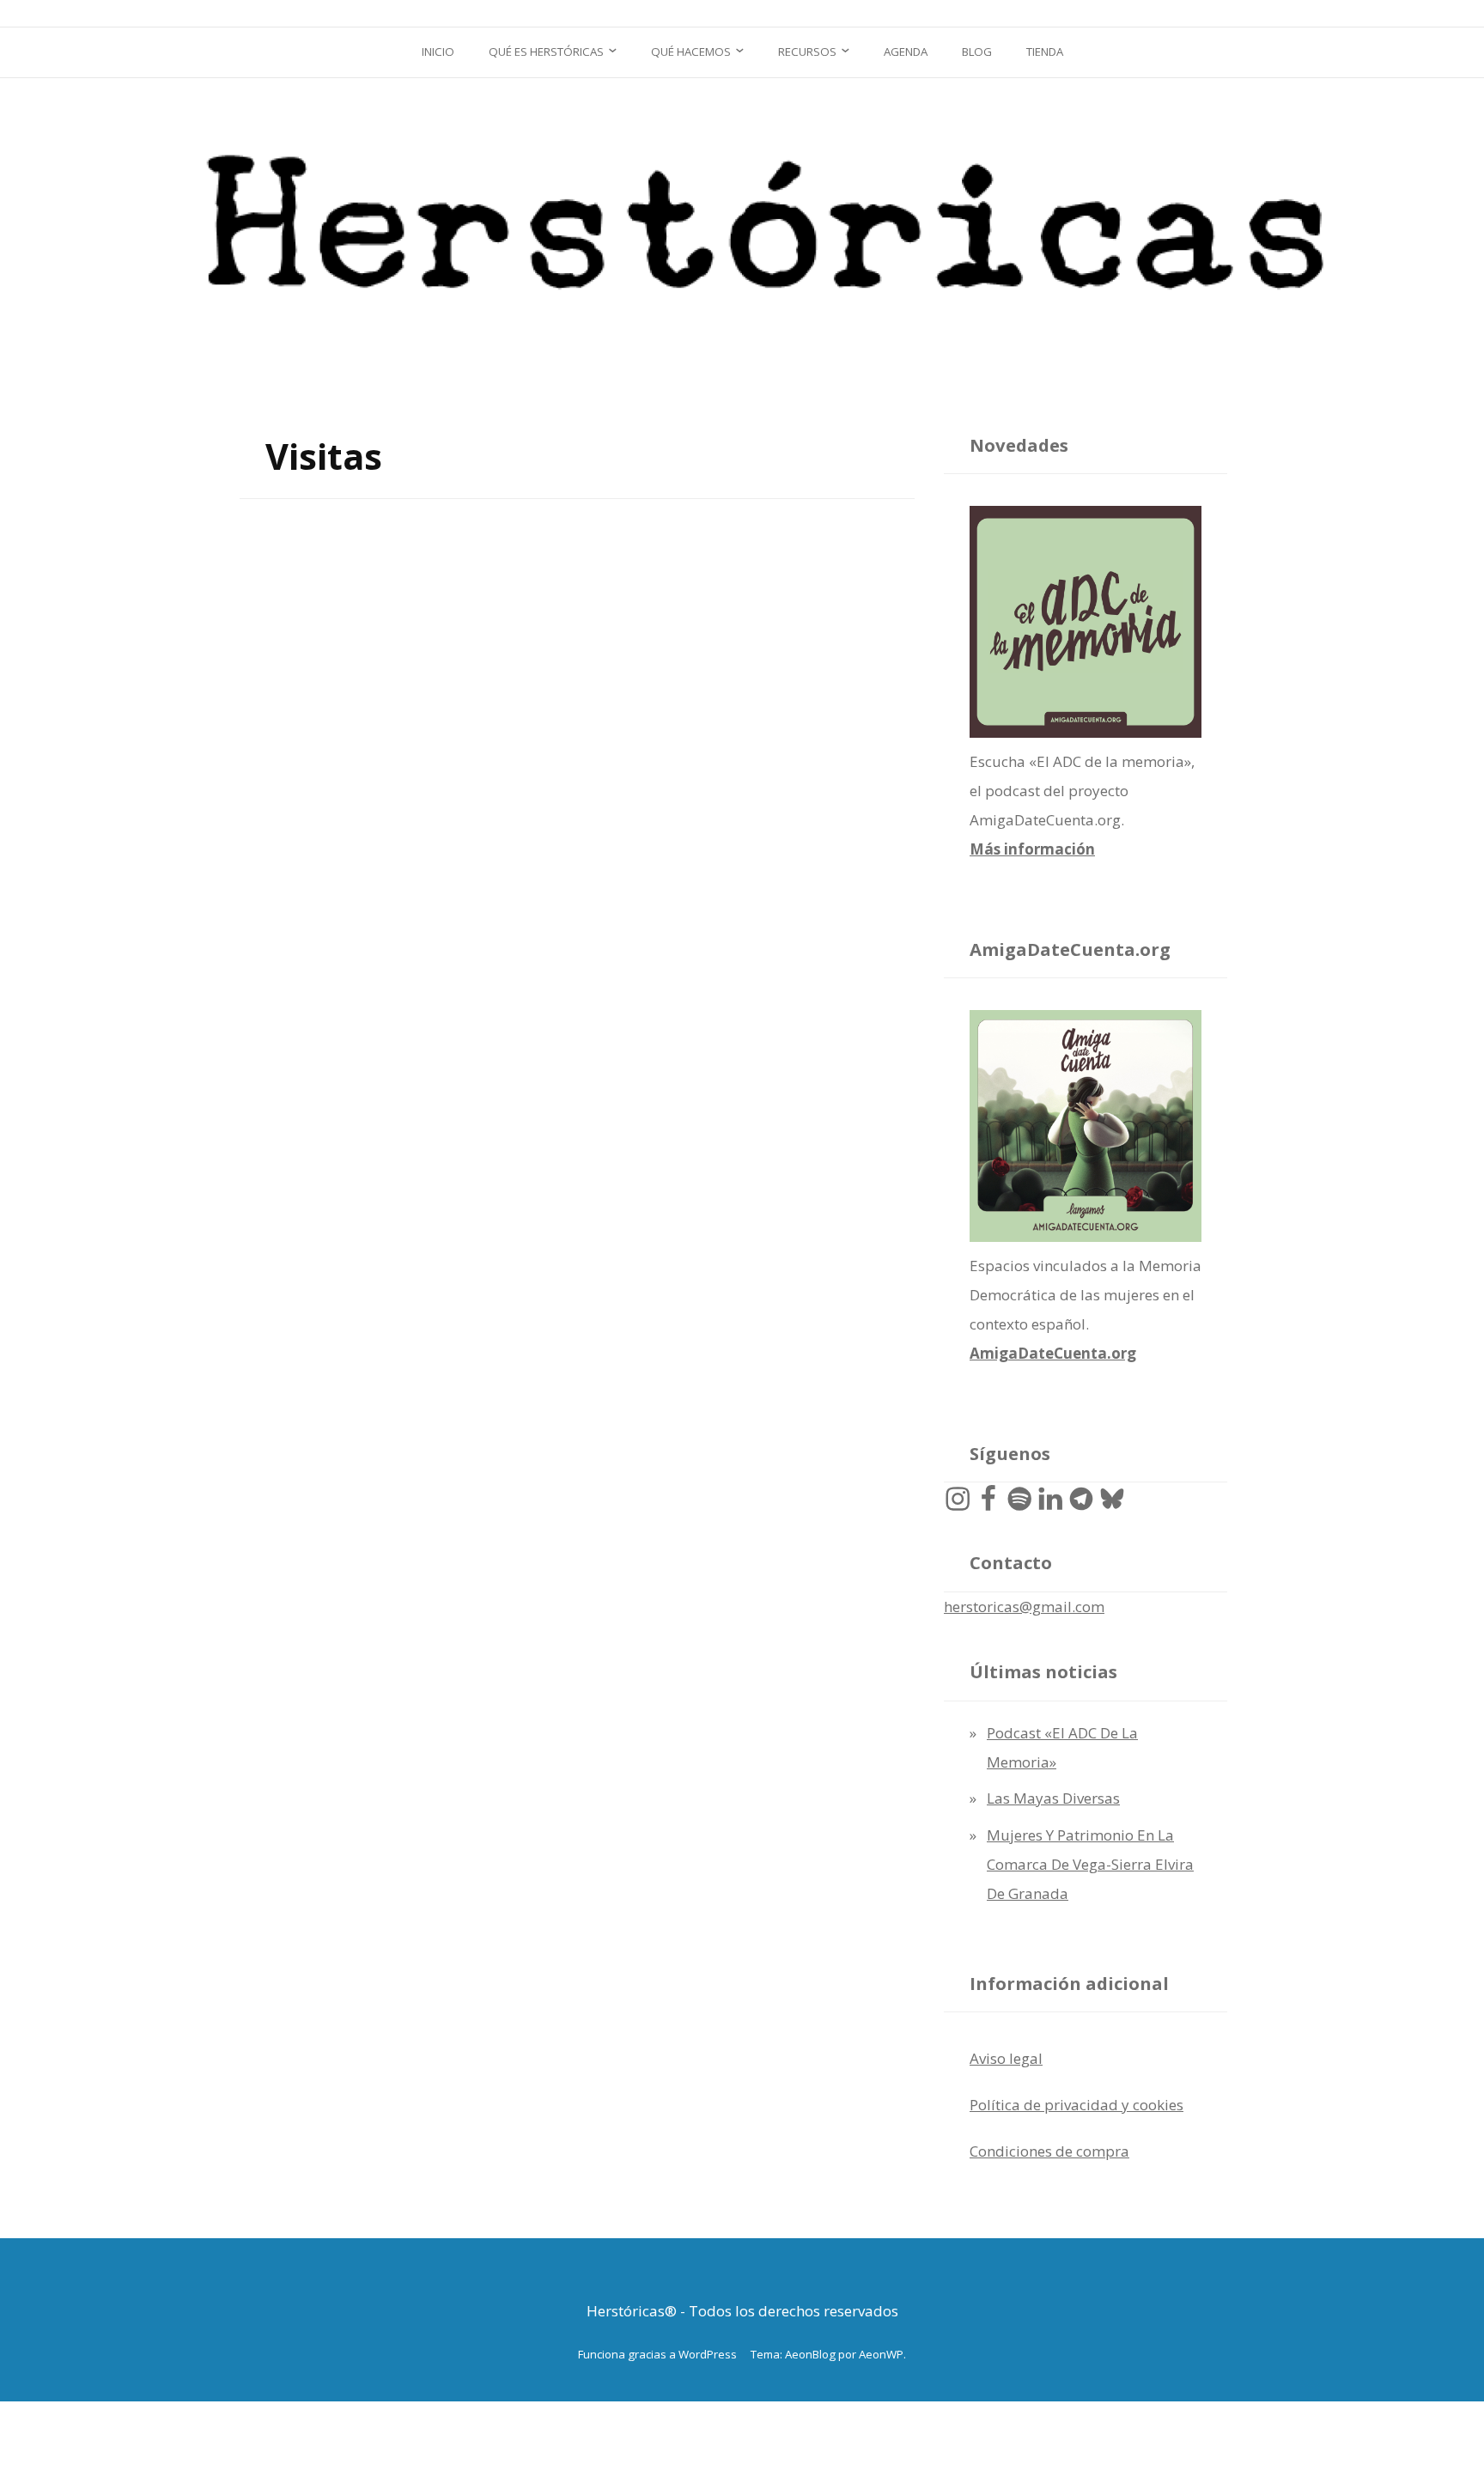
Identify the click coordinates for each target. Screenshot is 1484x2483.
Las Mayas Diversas (1053, 1798)
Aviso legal (1006, 2058)
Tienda (1045, 52)
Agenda (906, 52)
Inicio (438, 52)
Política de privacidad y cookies (1077, 2105)
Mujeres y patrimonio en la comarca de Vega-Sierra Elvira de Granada (1090, 1864)
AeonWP (881, 2354)
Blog (977, 52)
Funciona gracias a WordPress (657, 2354)
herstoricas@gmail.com (1024, 1607)
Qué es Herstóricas (546, 52)
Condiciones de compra (1049, 2151)
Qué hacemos (691, 52)
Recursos (807, 52)
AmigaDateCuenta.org (1053, 1353)
